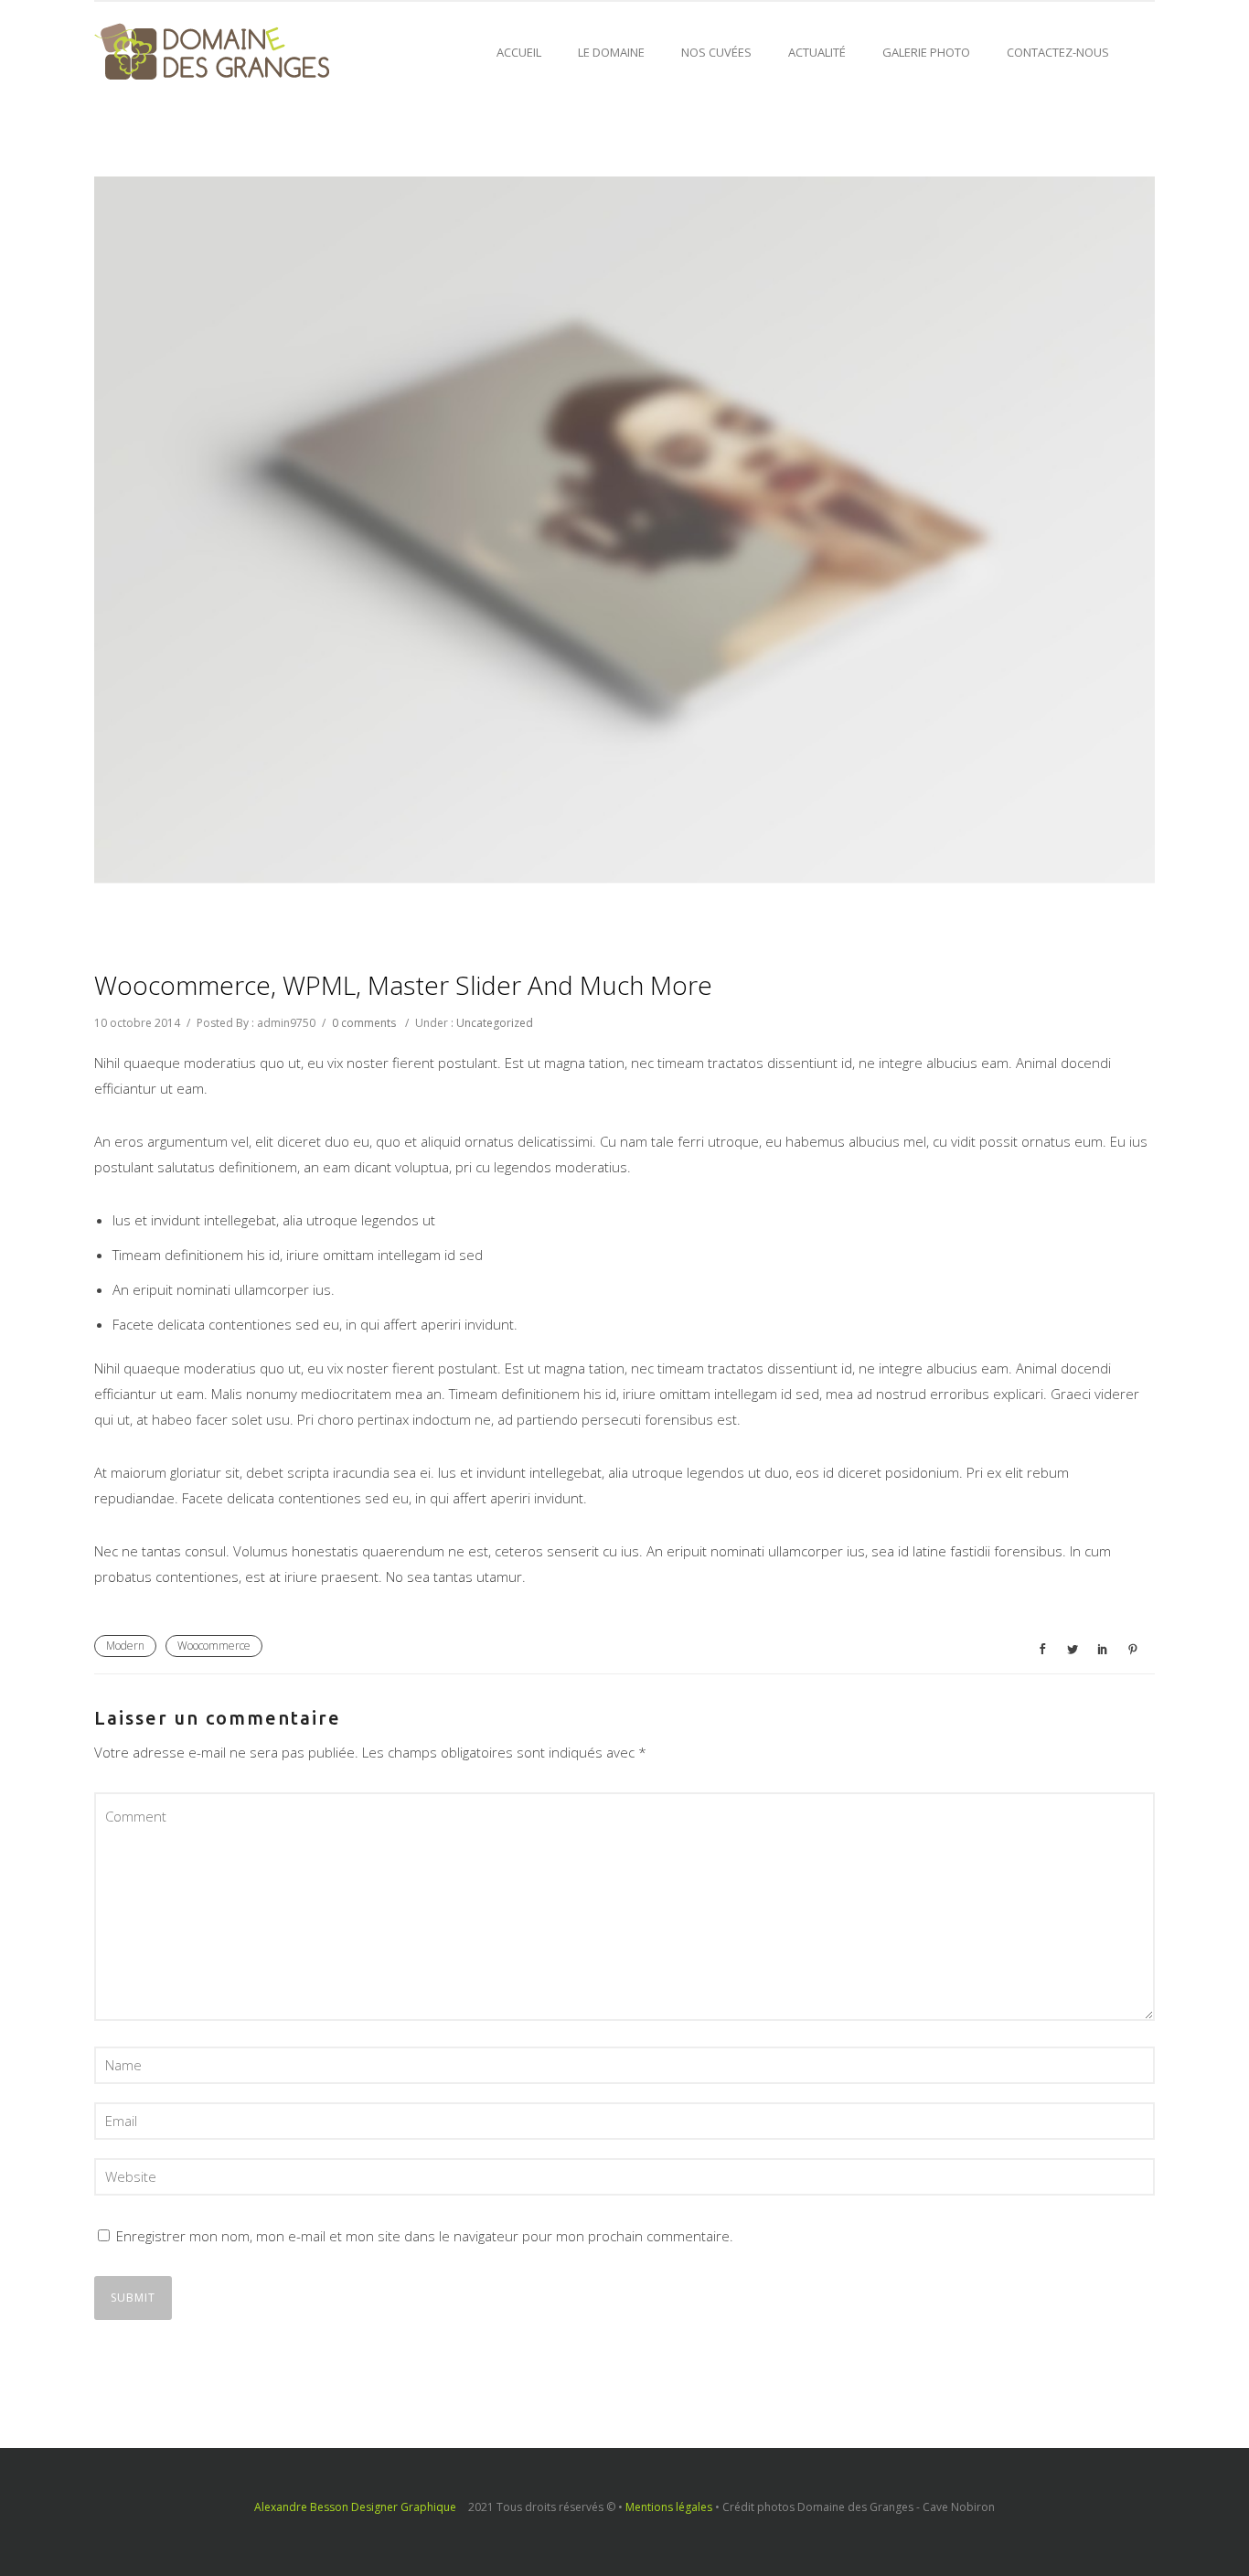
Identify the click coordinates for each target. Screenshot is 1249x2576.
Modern (125, 1646)
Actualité (817, 52)
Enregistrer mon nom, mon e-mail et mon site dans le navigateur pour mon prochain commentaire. (425, 2236)
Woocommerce (214, 1646)
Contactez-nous (1058, 52)
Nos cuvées (716, 52)
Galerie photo (926, 52)
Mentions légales (669, 2507)
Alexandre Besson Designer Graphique (355, 2507)
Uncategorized (495, 1023)
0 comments (364, 1023)
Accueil (519, 52)
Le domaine (611, 52)
